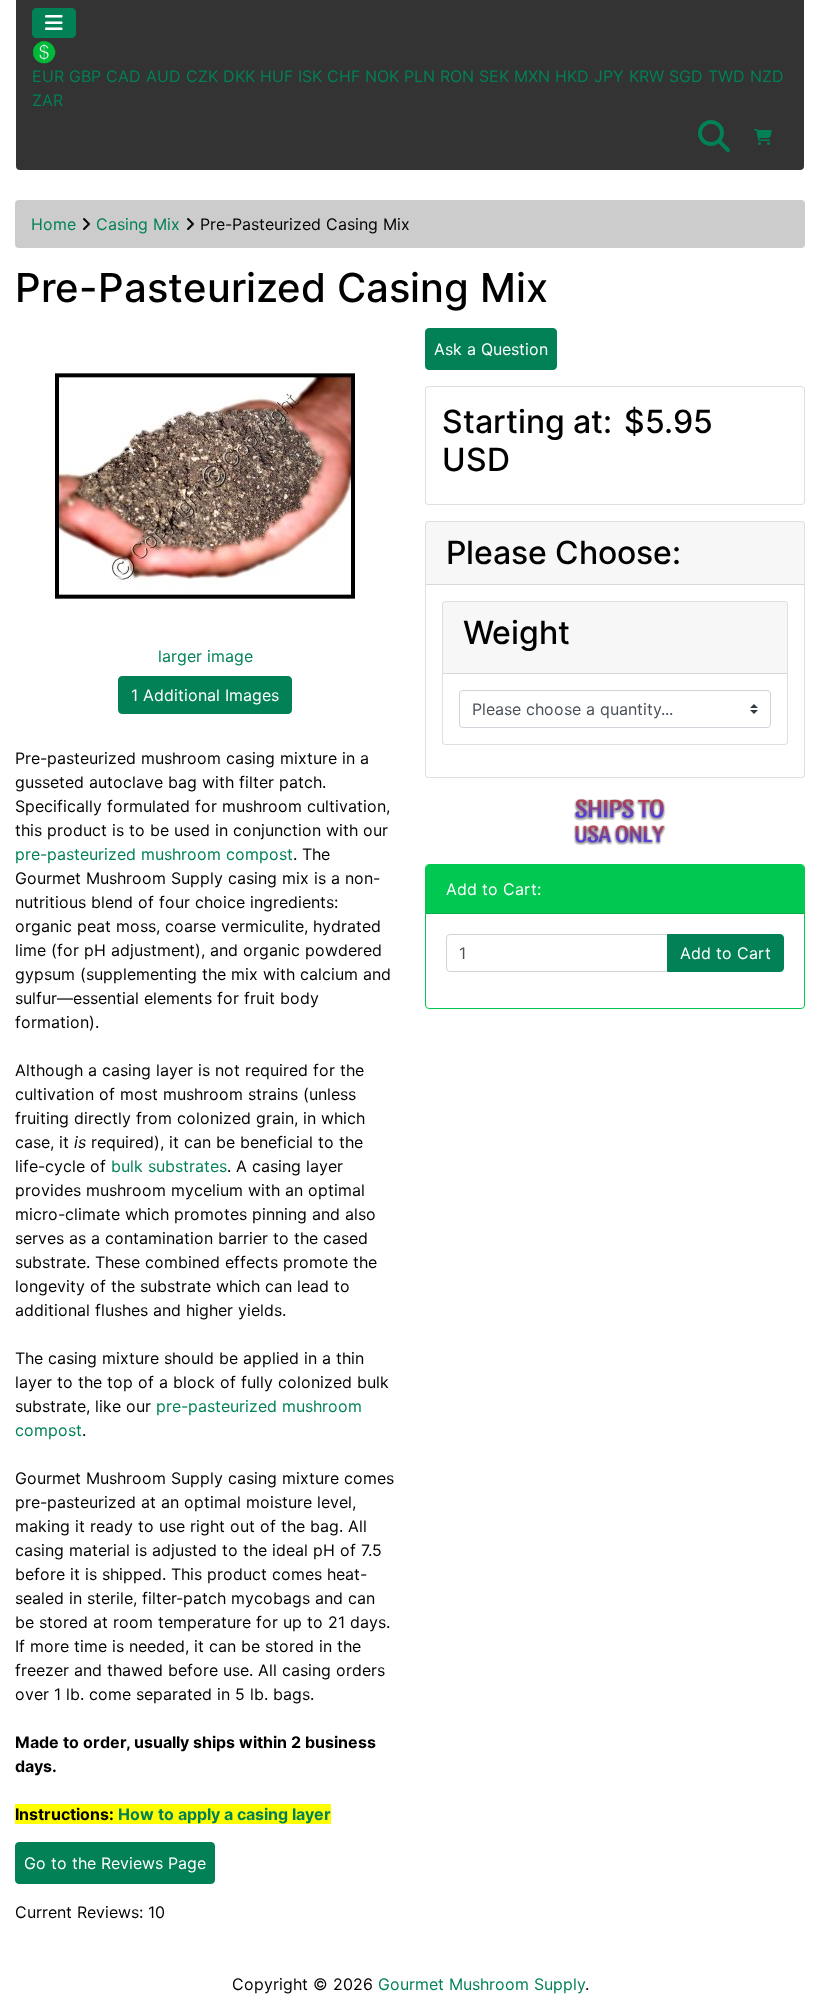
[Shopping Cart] (763, 137)
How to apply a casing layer (224, 1814)
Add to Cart (725, 953)
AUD (163, 76)
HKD (572, 76)
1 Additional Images (205, 695)
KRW (646, 76)
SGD (686, 76)
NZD (767, 76)
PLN (419, 76)
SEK (494, 76)
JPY (609, 76)
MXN (532, 76)
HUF (276, 76)
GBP (85, 76)
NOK (382, 76)
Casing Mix (138, 224)
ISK (310, 76)
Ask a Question (491, 349)
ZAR (47, 100)
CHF (343, 76)
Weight (516, 633)
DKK (239, 76)
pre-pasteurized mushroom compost (154, 854)
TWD (726, 76)
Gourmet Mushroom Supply (481, 1984)
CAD (123, 76)
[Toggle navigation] (54, 23)
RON (457, 76)
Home (53, 224)
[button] (714, 137)
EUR (48, 76)
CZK (202, 76)
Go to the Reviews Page (115, 1863)
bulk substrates (169, 1166)
